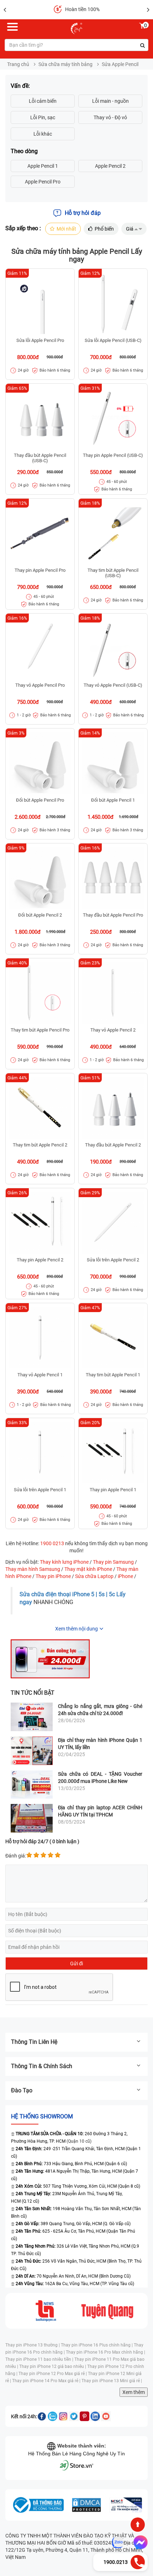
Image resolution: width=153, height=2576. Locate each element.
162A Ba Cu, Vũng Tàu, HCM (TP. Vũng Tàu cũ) (75, 2284)
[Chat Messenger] (139, 2542)
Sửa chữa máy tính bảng (65, 64)
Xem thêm (134, 2392)
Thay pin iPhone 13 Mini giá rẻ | (112, 2381)
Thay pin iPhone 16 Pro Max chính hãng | (105, 2352)
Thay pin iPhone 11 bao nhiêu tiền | (40, 2359)
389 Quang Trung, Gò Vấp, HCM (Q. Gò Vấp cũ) (73, 2224)
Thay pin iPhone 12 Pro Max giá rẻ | (53, 2374)
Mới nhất (66, 229)
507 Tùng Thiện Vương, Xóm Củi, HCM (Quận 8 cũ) (78, 2186)
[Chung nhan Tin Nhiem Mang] (126, 2505)
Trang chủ (18, 64)
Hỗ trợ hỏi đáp (83, 213)
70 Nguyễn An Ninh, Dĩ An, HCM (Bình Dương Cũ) (73, 2276)
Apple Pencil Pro (43, 182)
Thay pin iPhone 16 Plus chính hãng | (97, 2345)
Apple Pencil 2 (110, 166)
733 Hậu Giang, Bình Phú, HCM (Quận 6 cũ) (71, 2164)
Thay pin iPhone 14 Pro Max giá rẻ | (47, 2381)
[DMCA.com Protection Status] (86, 2505)
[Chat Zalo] (118, 2542)
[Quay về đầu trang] (138, 2525)
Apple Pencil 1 (43, 166)
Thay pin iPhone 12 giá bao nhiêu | (53, 2366)
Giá (130, 229)
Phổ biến (104, 229)
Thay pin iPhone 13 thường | (33, 2345)
